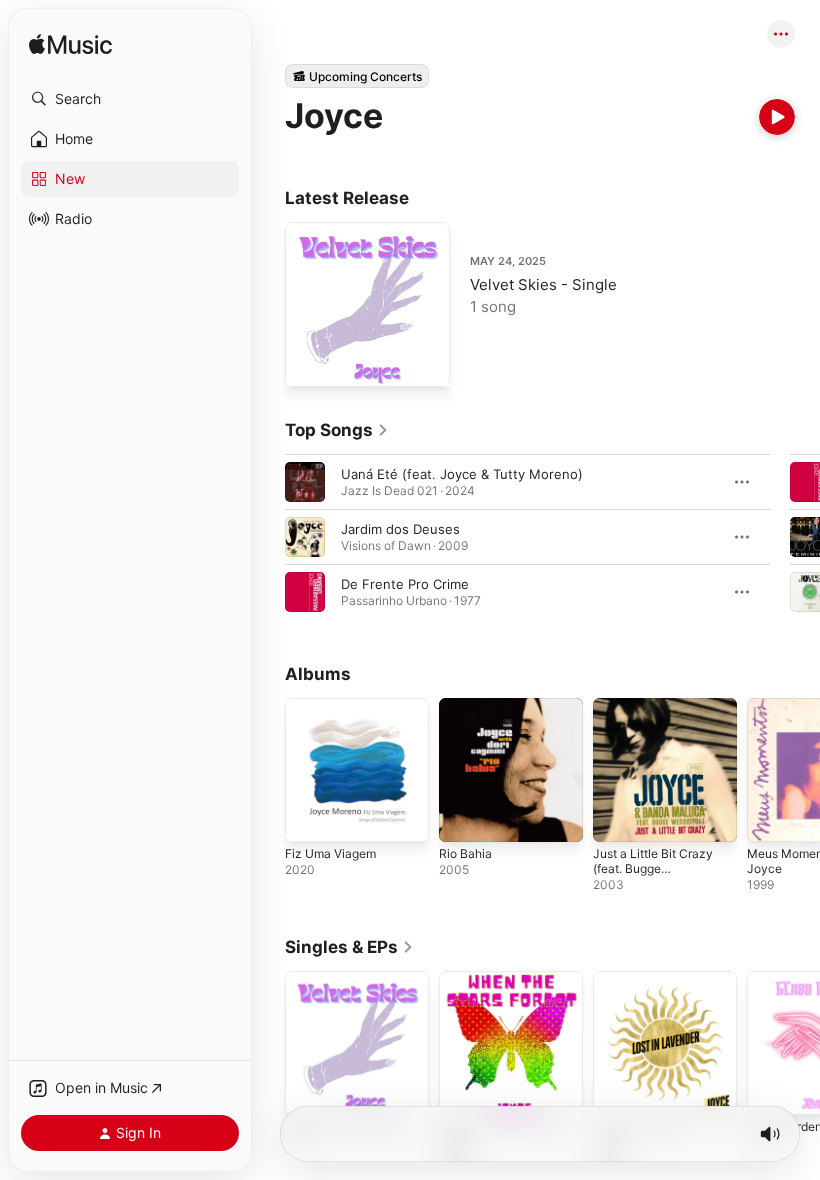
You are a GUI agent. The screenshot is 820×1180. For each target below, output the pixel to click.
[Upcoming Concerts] (357, 76)
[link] (337, 430)
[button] (130, 99)
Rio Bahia (465, 853)
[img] (70, 45)
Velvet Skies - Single (543, 284)
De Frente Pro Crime (405, 584)
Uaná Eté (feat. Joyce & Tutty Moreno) (462, 474)
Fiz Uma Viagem (330, 853)
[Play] (777, 117)
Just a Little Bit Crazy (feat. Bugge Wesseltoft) (653, 868)
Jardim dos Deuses (400, 529)
